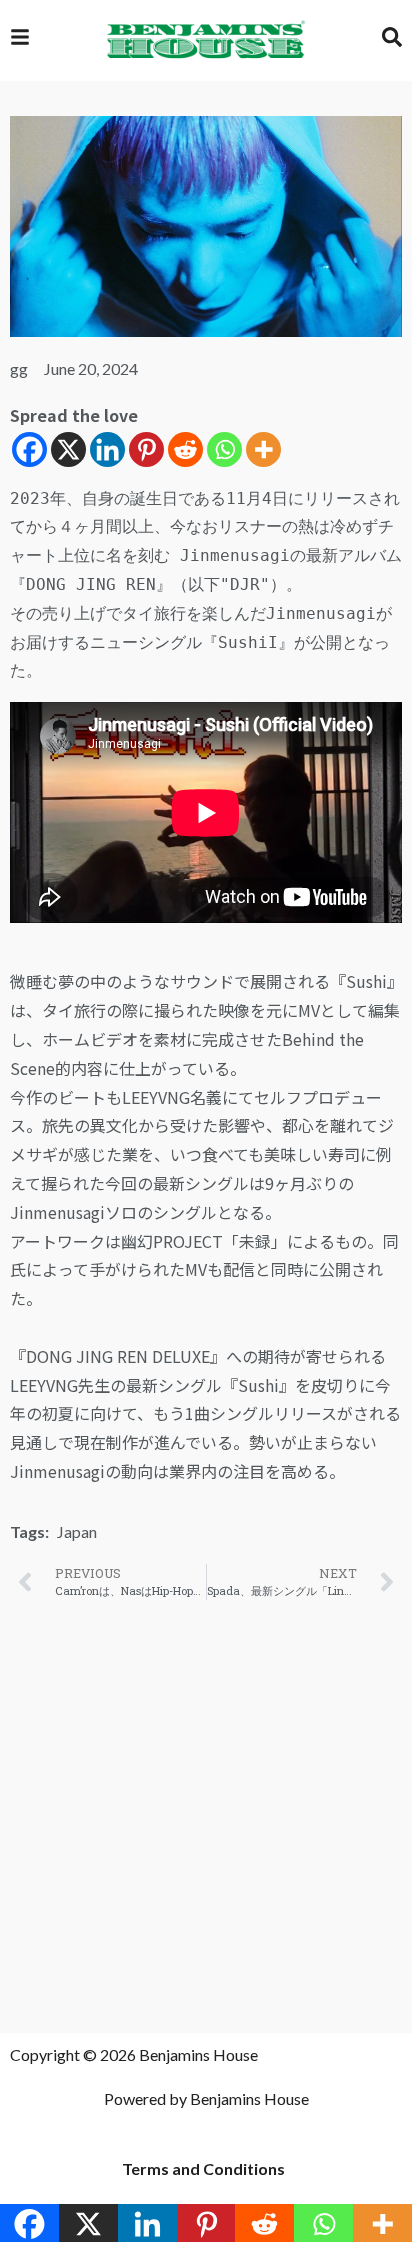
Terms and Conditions (203, 2168)
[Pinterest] (146, 449)
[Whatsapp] (224, 449)
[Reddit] (185, 449)
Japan (77, 1531)
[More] (263, 449)
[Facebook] (29, 449)
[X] (68, 449)
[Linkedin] (107, 449)
